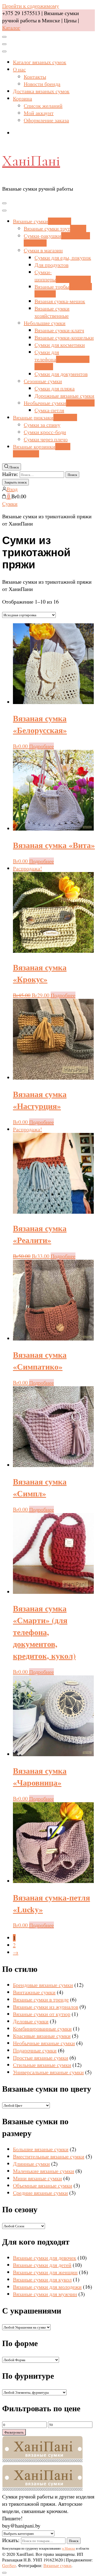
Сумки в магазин (43, 250)
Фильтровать (14, 2432)
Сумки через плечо (46, 439)
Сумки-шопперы (63, 276)
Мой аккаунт (39, 113)
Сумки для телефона (62, 359)
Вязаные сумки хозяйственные (52, 312)
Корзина (22, 98)
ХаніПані (31, 161)
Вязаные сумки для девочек (45, 2258)
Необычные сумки (59, 403)
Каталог (11, 28)
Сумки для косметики (60, 345)
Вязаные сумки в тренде (41, 1999)
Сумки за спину (42, 425)
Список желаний (43, 106)
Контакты (35, 77)
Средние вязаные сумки (40, 2193)
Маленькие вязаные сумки (44, 2171)
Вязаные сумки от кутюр (42, 2014)
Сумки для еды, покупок (63, 258)
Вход (12, 489)
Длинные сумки (31, 2164)
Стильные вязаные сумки (42, 2065)
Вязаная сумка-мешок (60, 301)
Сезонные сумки (43, 381)
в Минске (69, 2548)
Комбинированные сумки (42, 2029)
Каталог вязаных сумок (40, 62)
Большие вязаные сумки (41, 2149)
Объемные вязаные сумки (43, 2185)
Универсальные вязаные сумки (48, 2072)
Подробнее (41, 746)
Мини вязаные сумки (37, 2178)
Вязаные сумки (42, 221)
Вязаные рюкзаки (45, 417)
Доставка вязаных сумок (41, 91)
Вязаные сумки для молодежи (47, 2287)
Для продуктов (51, 265)
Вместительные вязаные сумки (49, 2156)
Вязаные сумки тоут (55, 228)
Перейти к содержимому (31, 6)
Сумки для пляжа (55, 388)
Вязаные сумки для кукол (42, 2279)
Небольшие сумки (45, 323)
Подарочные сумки (35, 2050)
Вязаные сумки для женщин (45, 2272)
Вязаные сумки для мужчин (45, 2294)
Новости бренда (42, 84)
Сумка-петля (49, 410)
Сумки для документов (61, 374)
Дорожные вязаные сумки (64, 396)
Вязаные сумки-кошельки (64, 337)
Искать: (11, 2540)
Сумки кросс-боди (45, 432)
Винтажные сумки (34, 1992)
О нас (19, 69)
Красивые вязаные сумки (42, 2036)
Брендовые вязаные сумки (43, 1985)
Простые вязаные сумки (41, 2058)
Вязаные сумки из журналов (46, 2007)
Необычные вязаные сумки (44, 2043)
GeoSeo (9, 2565)
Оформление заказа (46, 120)
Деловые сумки (31, 2021)
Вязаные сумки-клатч (59, 330)
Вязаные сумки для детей (42, 2265)
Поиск (74, 2541)
